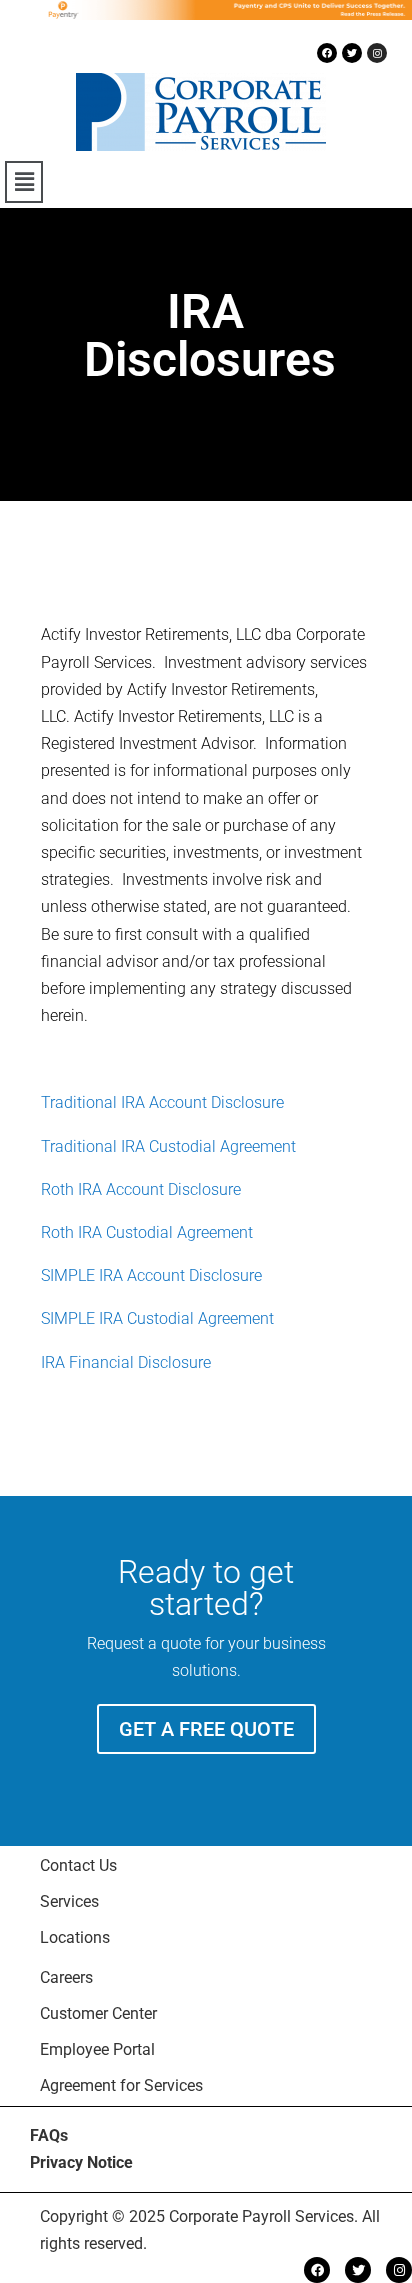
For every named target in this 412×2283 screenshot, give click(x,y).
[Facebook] (327, 53)
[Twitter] (352, 53)
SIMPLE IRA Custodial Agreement (157, 1318)
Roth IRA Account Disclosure (141, 1189)
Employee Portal (97, 2049)
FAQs (49, 2135)
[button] (24, 182)
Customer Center (98, 2013)
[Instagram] (377, 53)
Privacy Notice (81, 2162)
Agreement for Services (121, 2085)
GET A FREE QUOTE (206, 1729)
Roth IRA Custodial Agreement (147, 1232)
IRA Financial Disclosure (126, 1362)
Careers (66, 1977)
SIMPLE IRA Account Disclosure (151, 1275)
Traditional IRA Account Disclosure (162, 1102)
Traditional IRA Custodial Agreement (168, 1146)
